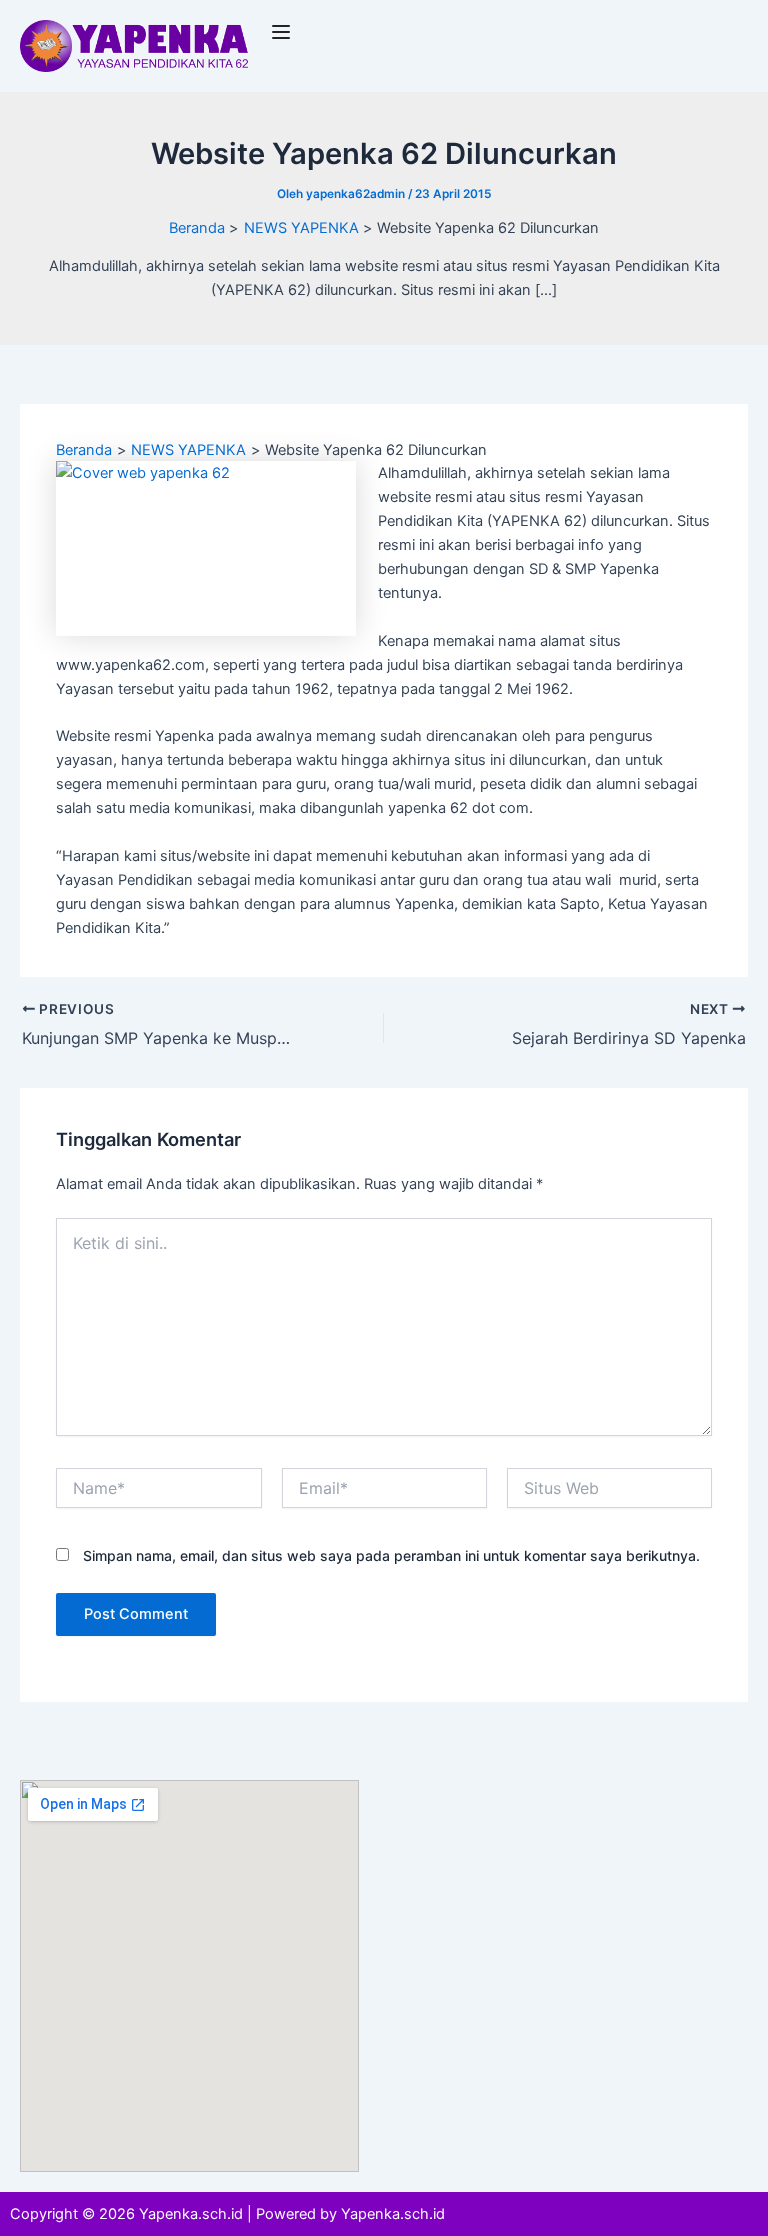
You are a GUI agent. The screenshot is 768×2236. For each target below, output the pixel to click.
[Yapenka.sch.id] (134, 45)
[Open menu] (283, 32)
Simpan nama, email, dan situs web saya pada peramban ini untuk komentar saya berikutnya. (391, 1555)
